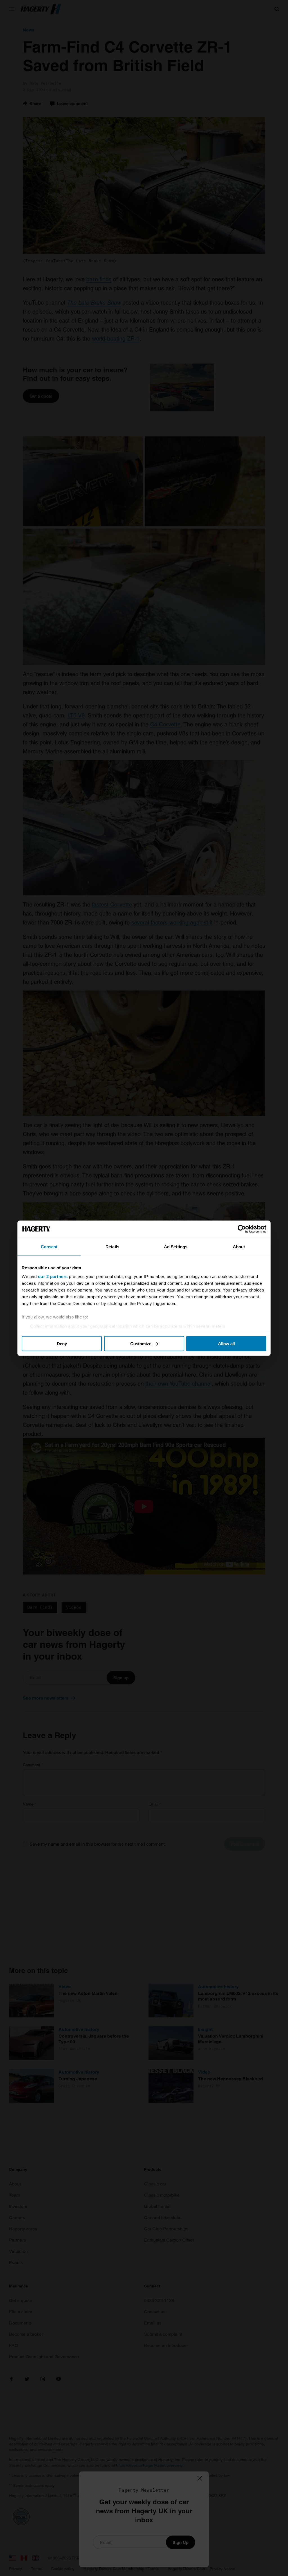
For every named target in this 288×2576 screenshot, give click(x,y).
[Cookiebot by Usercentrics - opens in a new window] (242, 1229)
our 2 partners (53, 1276)
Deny (62, 1343)
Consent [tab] (49, 1246)
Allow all (226, 1343)
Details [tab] (112, 1246)
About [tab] (239, 1246)
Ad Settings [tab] (176, 1246)
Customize (141, 1343)
